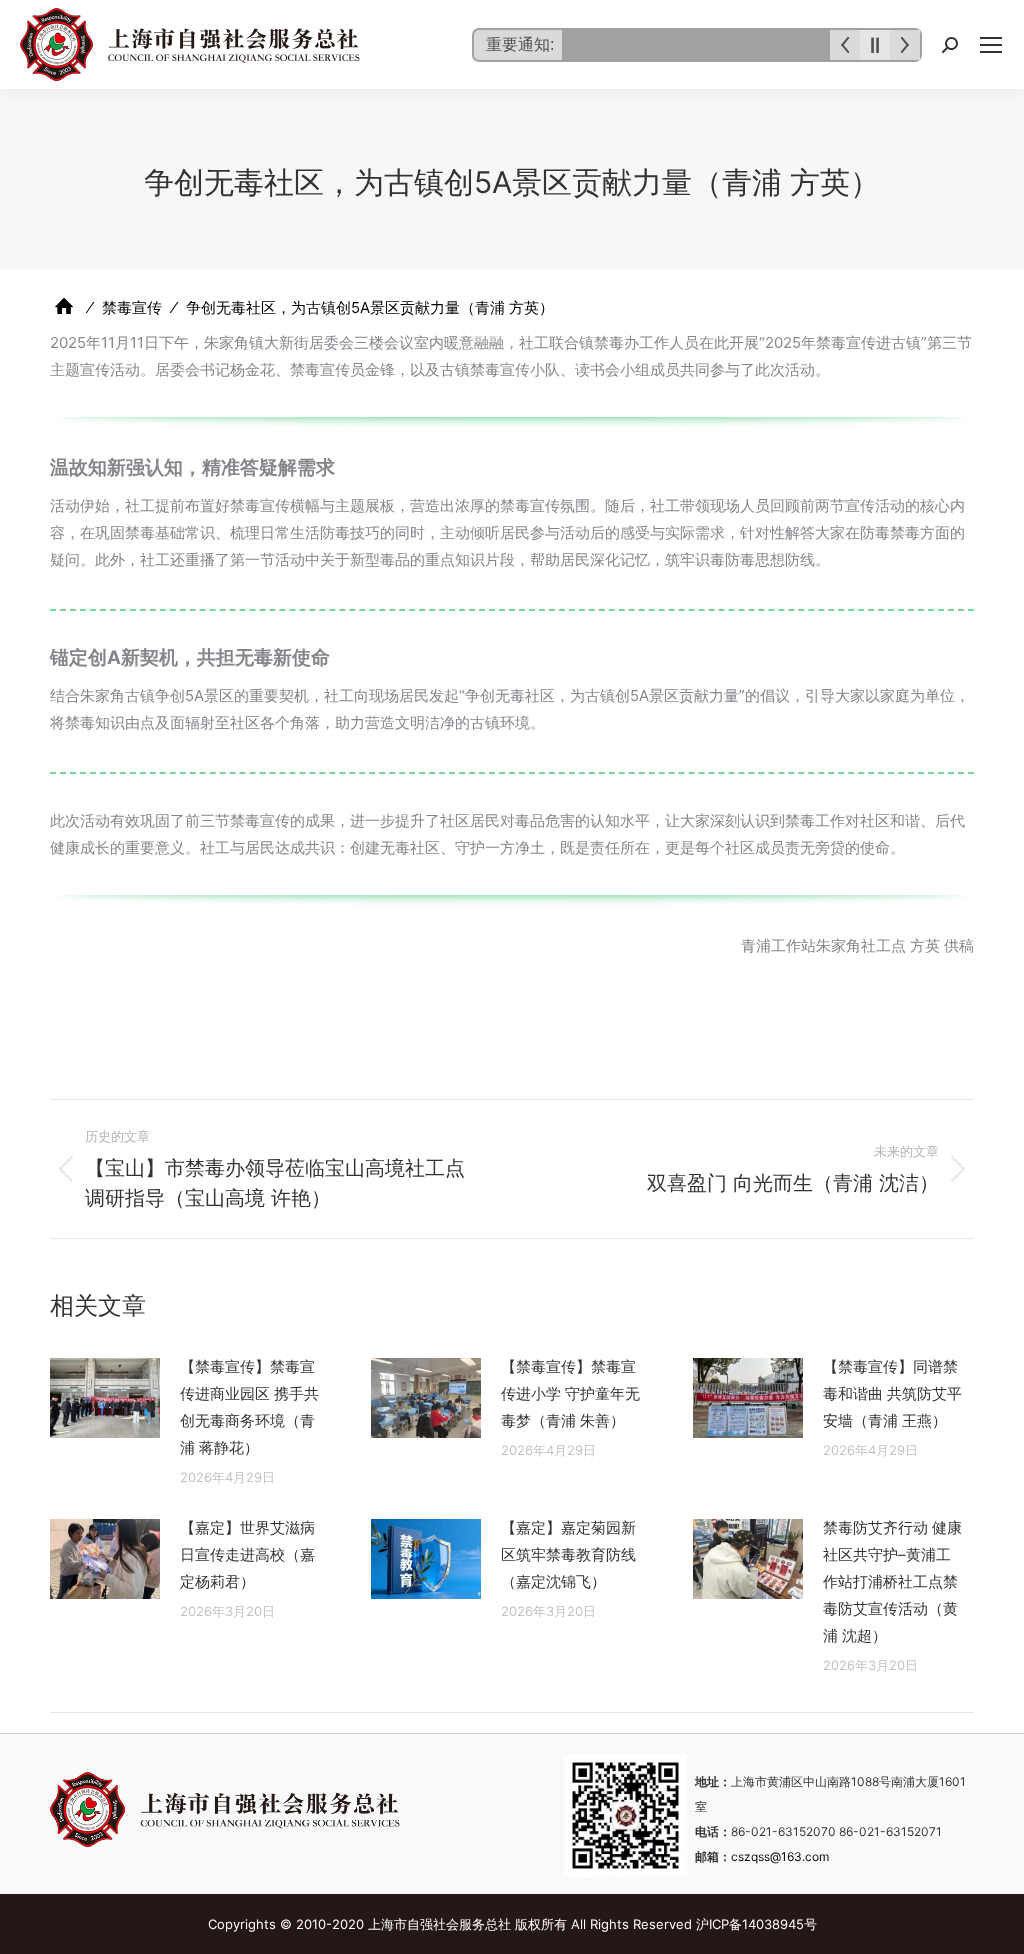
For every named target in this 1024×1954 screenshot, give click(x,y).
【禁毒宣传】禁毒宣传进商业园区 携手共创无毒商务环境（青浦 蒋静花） (249, 1407)
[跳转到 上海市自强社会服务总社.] (64, 306)
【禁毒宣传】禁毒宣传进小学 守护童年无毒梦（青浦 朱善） (570, 1393)
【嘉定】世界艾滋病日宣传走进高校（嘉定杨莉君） (247, 1554)
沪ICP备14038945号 (756, 1924)
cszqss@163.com (780, 1856)
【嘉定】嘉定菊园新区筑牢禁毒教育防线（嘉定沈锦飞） (568, 1554)
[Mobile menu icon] (991, 45)
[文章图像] (105, 1398)
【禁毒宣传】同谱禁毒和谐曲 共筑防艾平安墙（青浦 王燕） (892, 1393)
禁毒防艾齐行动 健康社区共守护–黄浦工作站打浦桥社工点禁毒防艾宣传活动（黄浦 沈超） (892, 1581)
